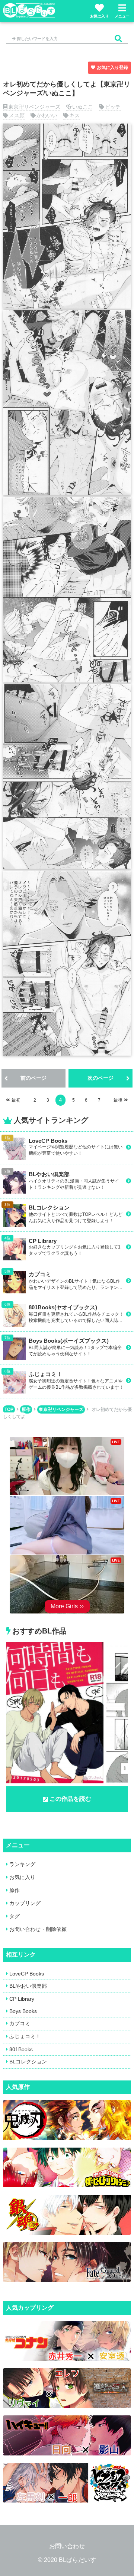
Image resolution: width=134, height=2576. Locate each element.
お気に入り (99, 16)
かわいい (47, 115)
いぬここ (83, 107)
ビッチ (113, 107)
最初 (16, 1100)
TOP (9, 1409)
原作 (26, 1409)
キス (74, 115)
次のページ (100, 1078)
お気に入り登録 (112, 68)
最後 (118, 1100)
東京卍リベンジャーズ (34, 107)
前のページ (33, 1078)
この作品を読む (70, 1799)
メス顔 (17, 115)
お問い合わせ (67, 2546)
